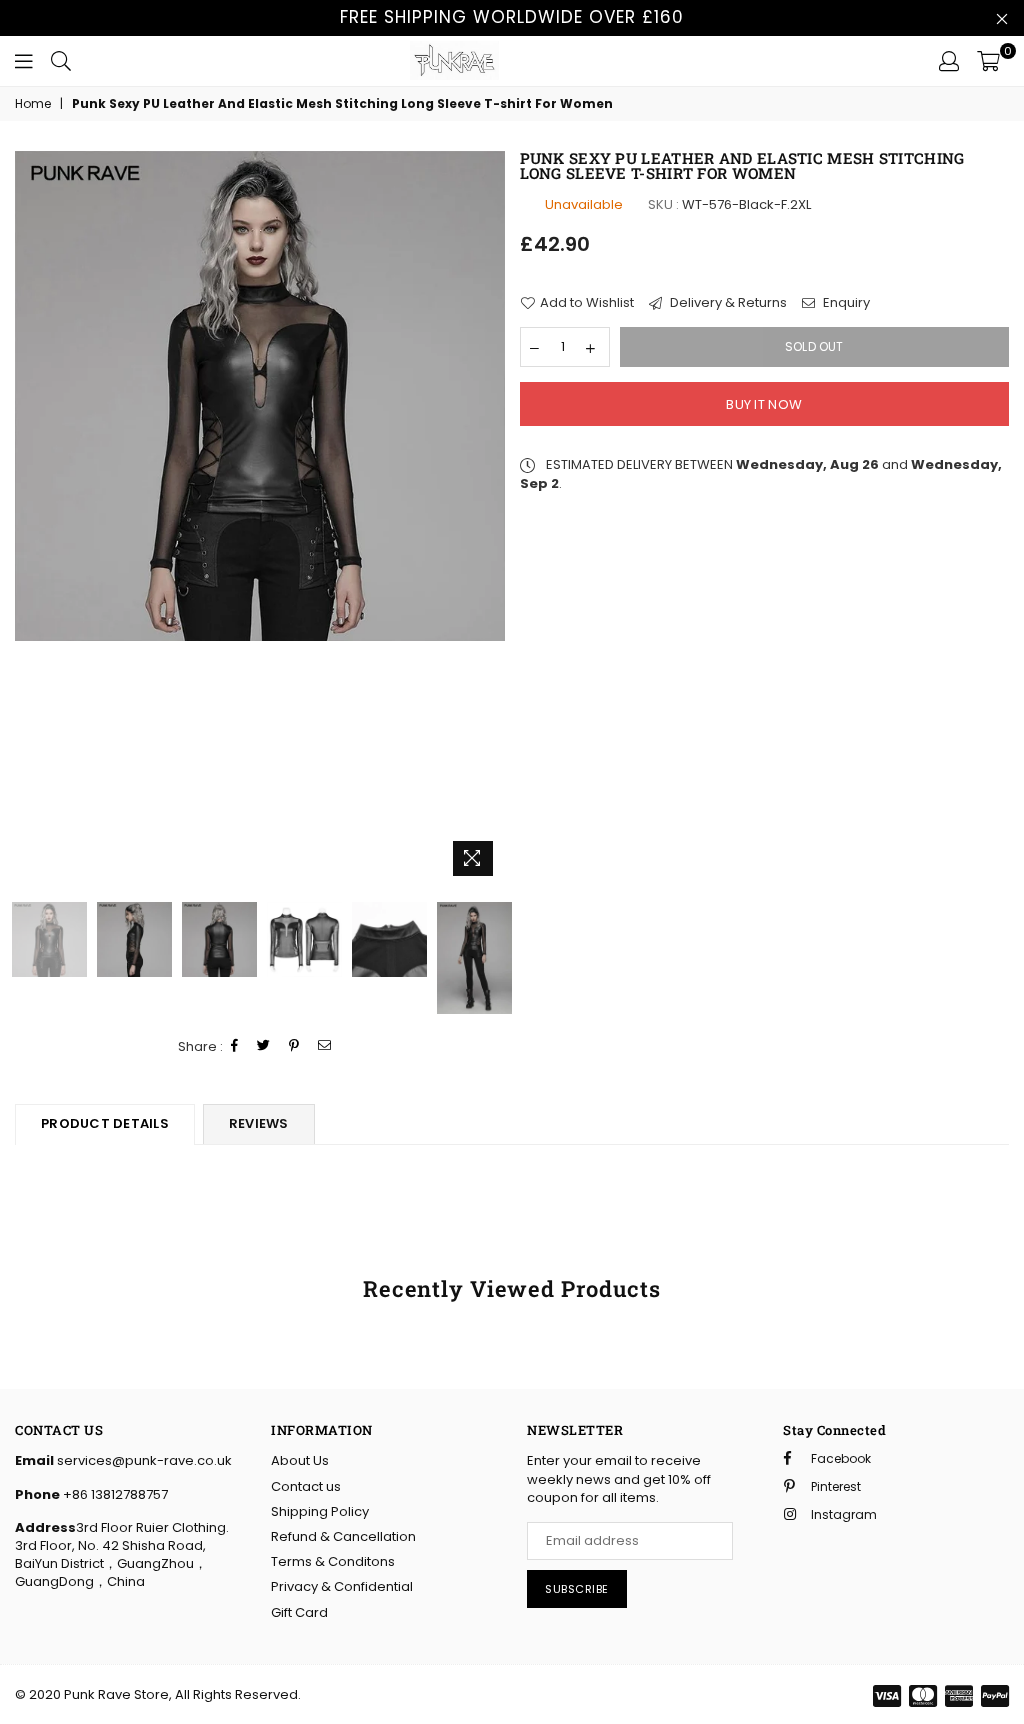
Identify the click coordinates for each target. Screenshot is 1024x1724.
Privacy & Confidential (342, 1586)
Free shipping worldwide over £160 (512, 17)
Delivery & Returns (727, 303)
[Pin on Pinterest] (294, 1046)
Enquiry (845, 303)
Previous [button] (32, 518)
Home (33, 104)
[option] (260, 396)
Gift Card (299, 1612)
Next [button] (487, 518)
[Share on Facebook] (235, 1046)
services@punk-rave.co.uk (143, 1460)
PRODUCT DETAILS (105, 1123)
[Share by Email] (325, 1046)
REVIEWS (259, 1123)
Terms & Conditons (333, 1561)
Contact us (306, 1486)
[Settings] (949, 61)
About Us (300, 1460)
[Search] (61, 61)
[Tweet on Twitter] (264, 1046)
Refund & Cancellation (343, 1536)
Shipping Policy (320, 1511)
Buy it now (764, 404)
